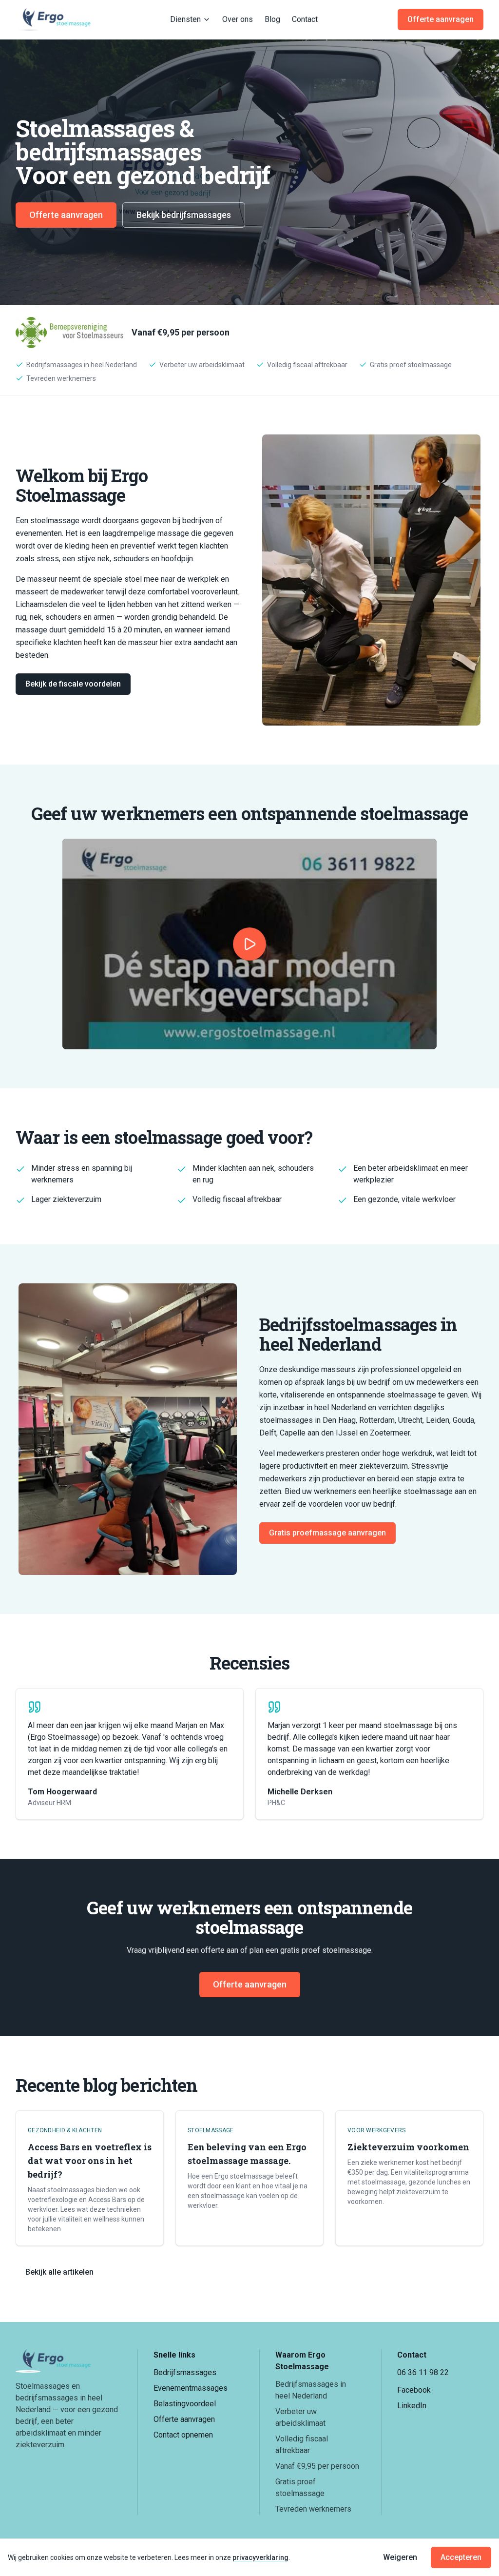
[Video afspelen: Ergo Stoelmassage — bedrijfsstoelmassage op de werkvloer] (249, 944)
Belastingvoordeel (185, 2404)
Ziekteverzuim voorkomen (408, 2147)
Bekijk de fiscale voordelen (73, 684)
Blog (272, 19)
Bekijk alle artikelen (59, 2272)
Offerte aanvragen (441, 19)
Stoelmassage (211, 2130)
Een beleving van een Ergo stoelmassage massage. (247, 2154)
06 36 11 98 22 (423, 2372)
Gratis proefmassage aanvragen (327, 1533)
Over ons (238, 19)
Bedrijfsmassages (185, 2372)
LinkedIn (412, 2406)
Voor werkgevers (377, 2130)
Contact (305, 19)
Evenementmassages (191, 2388)
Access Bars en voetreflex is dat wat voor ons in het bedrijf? (90, 2161)
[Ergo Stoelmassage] (53, 20)
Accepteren (461, 2557)
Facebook (414, 2390)
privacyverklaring (260, 2557)
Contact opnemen (183, 2435)
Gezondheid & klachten (65, 2130)
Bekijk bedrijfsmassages (184, 215)
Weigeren (400, 2557)
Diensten (185, 19)
